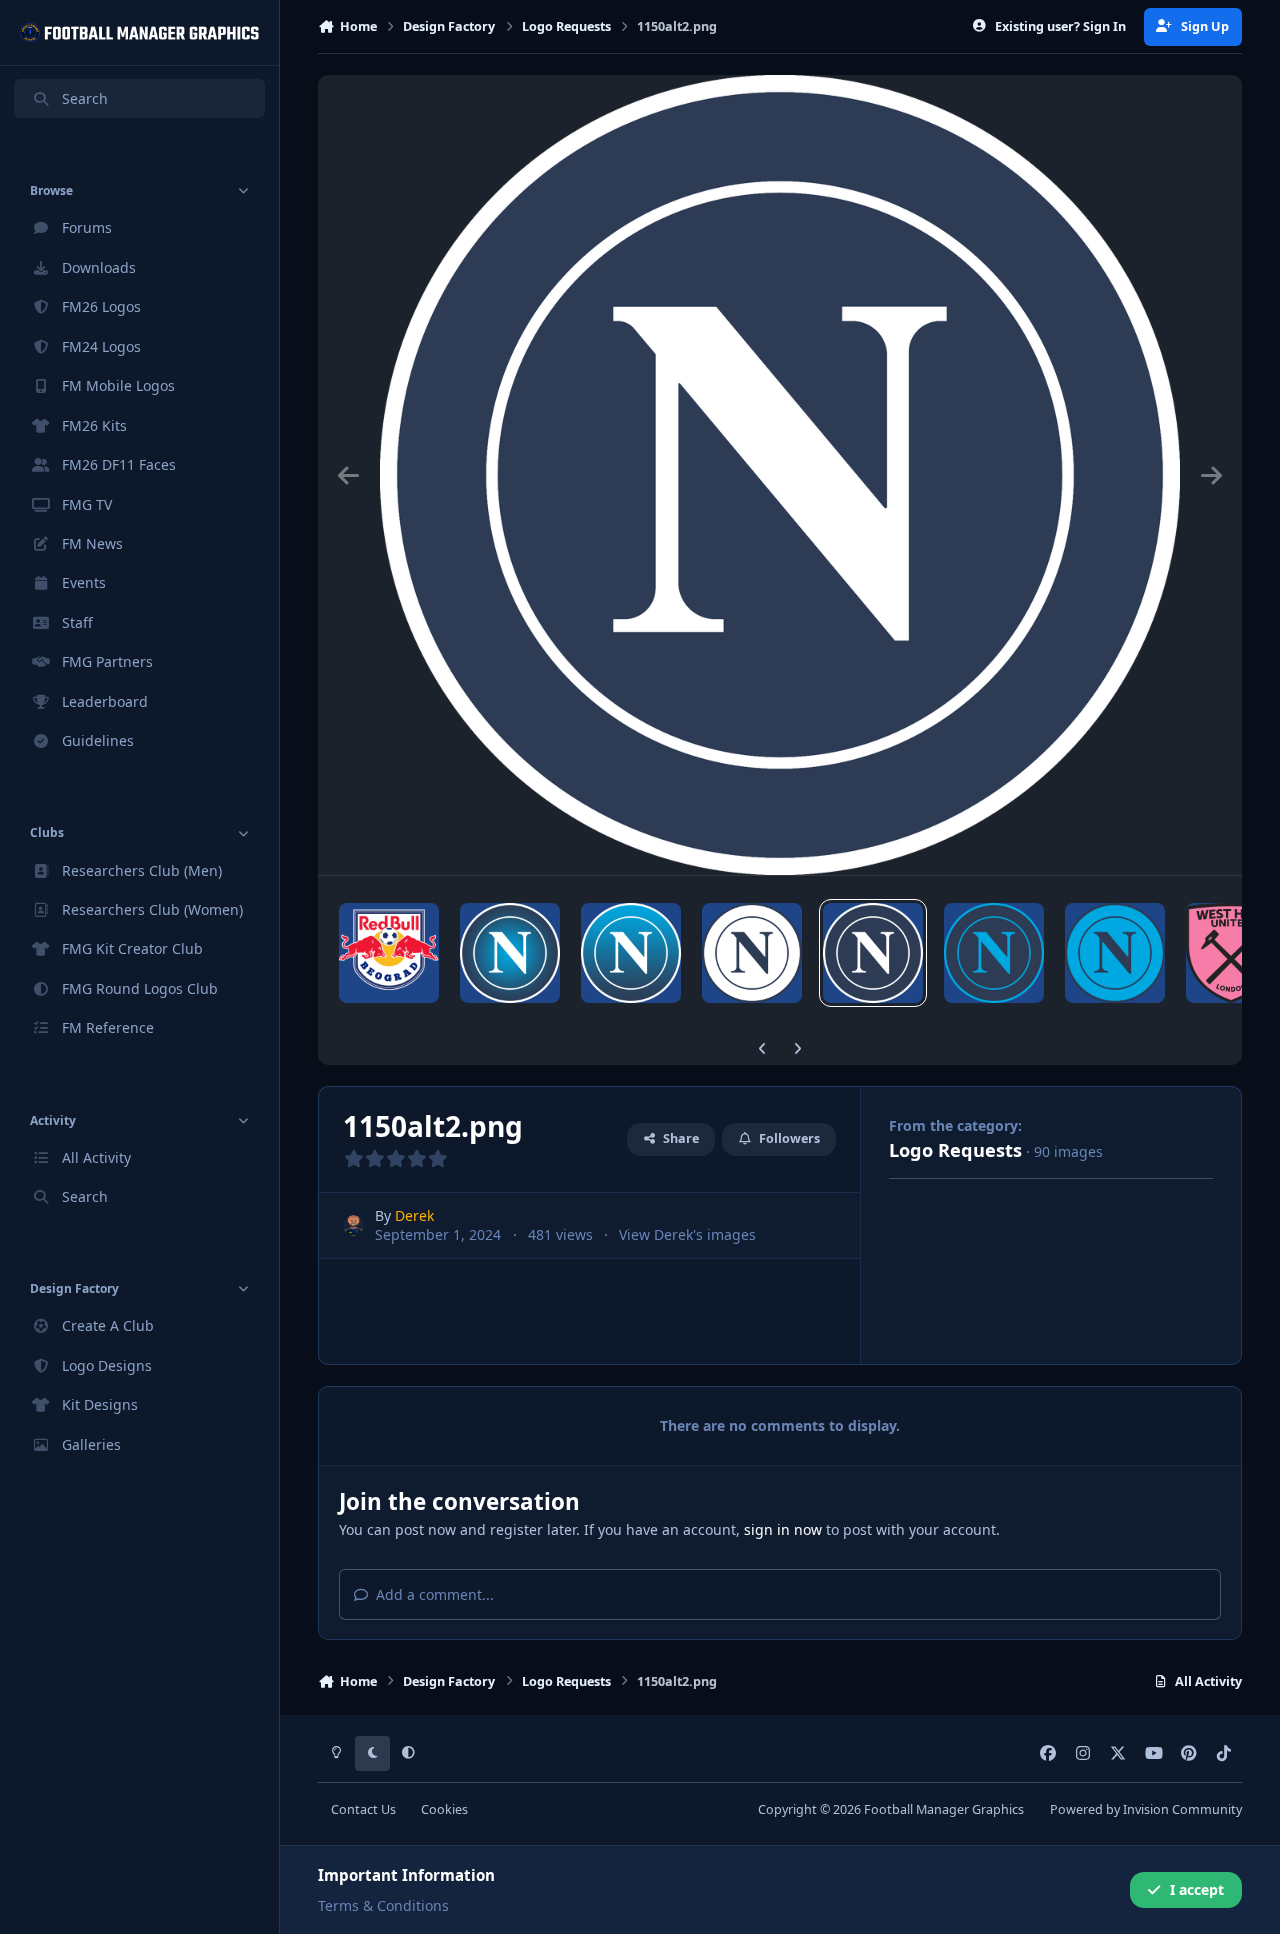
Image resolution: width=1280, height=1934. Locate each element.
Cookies (444, 1809)
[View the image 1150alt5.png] (510, 953)
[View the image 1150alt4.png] (631, 953)
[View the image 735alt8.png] (1231, 953)
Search (85, 98)
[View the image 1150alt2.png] (873, 953)
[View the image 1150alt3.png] (752, 953)
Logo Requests (955, 1150)
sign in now (783, 1529)
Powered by (1146, 1809)
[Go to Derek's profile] (353, 1225)
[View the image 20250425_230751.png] (389, 953)
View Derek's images (687, 1234)
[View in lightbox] (780, 475)
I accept (1197, 1889)
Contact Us (363, 1809)
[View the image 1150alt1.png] (994, 953)
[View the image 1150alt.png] (1115, 953)
